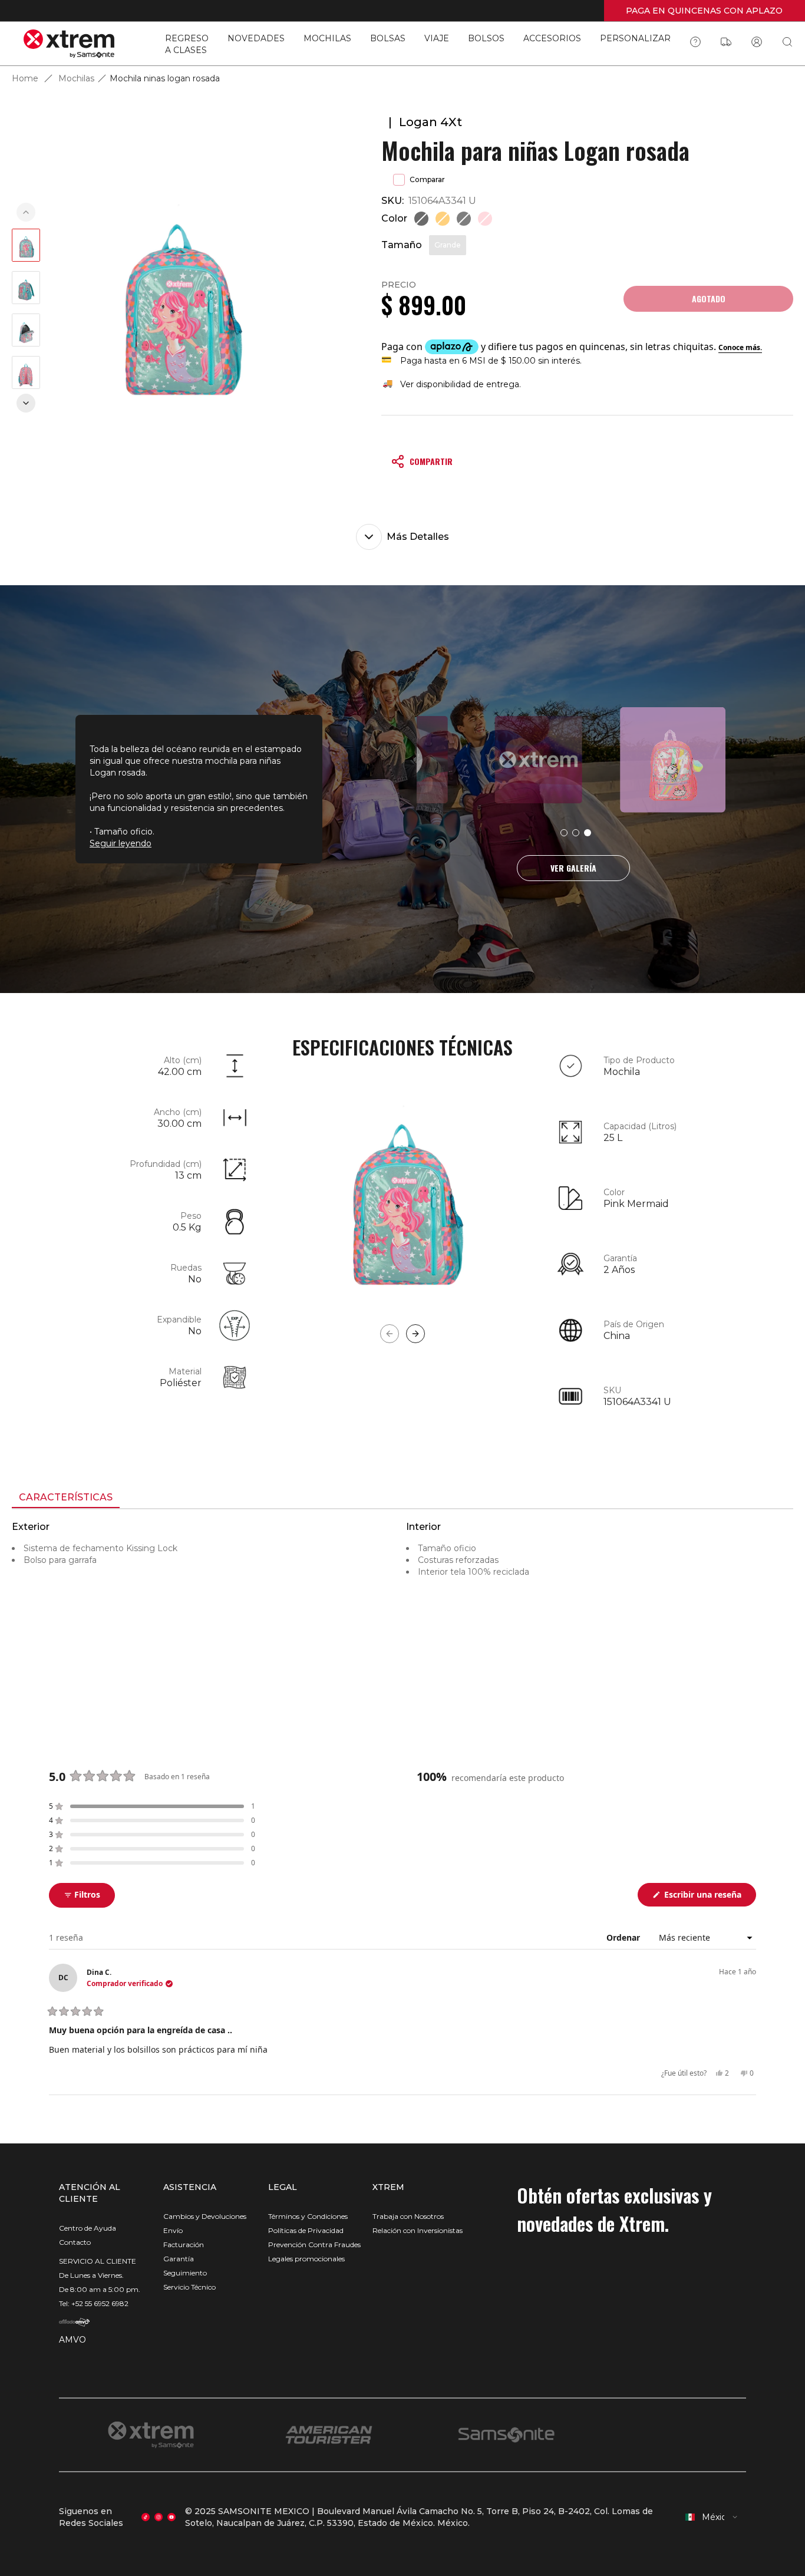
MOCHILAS (327, 38)
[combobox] (712, 2517)
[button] (152, 1806)
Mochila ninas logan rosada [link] (165, 78)
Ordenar (624, 1937)
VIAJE (437, 38)
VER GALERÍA (573, 868)
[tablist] (402, 1499)
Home (25, 78)
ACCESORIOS (552, 38)
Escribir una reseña (709, 1897)
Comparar (427, 179)
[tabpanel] (402, 1615)
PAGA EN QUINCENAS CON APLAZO (704, 11)
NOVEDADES (256, 38)
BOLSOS (486, 38)
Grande (448, 245)
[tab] (66, 1498)
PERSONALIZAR (635, 38)
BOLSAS (388, 38)
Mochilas (76, 78)
